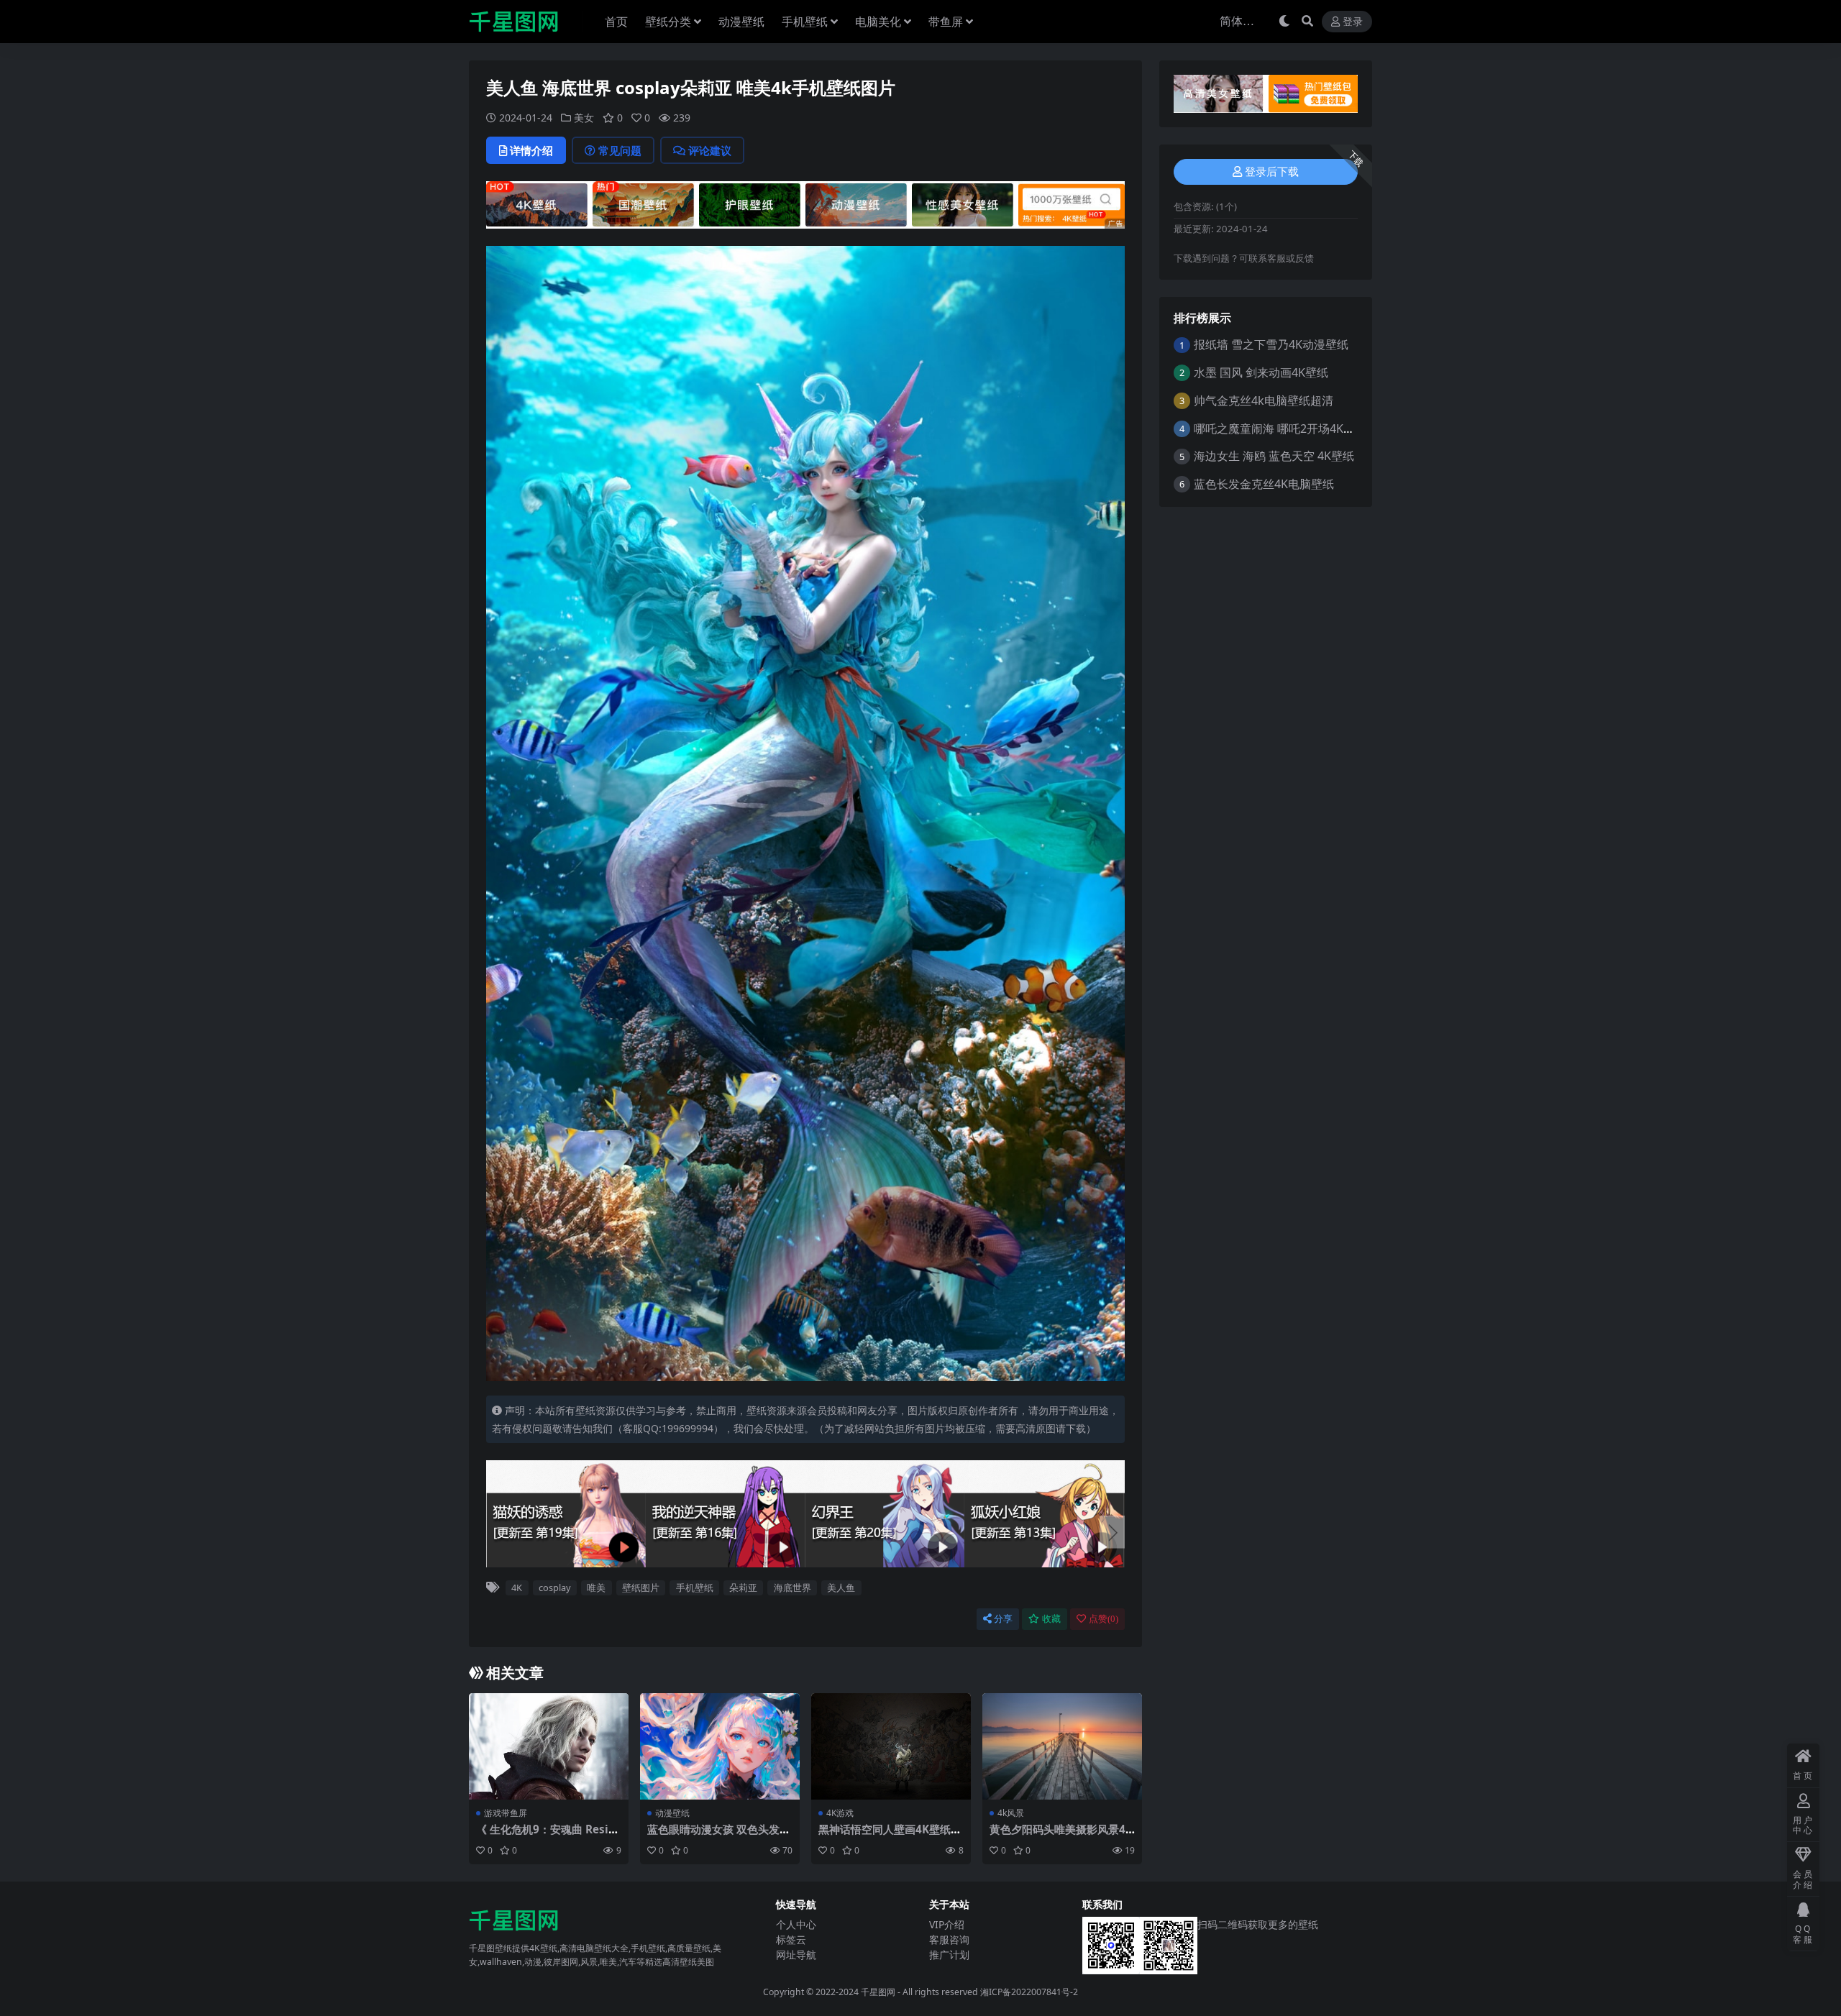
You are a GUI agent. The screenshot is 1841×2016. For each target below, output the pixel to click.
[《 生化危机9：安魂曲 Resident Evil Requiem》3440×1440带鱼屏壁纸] (549, 1746)
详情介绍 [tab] (531, 150)
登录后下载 (1272, 172)
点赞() (1104, 1619)
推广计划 (949, 1955)
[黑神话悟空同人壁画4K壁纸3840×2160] (891, 1746)
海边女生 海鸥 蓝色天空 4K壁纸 (1274, 456)
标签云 (791, 1939)
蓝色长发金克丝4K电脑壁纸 (1264, 484)
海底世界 (792, 1587)
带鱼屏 (946, 22)
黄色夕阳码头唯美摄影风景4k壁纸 (1061, 1836)
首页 (616, 22)
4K (517, 1587)
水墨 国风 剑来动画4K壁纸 (1261, 372)
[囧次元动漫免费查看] (805, 203)
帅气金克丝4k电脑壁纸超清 (1264, 400)
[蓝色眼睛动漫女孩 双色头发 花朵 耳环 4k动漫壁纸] (720, 1746)
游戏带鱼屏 (506, 1813)
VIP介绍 (947, 1924)
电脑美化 (878, 22)
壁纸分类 (668, 22)
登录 (1353, 22)
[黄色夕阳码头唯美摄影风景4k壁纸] (1062, 1746)
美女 (584, 118)
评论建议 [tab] (710, 150)
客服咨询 (949, 1939)
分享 (1003, 1619)
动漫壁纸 (741, 22)
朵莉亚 (743, 1587)
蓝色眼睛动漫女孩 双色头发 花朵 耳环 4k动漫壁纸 (713, 1836)
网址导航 (796, 1955)
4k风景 (1011, 1813)
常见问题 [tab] (620, 150)
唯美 (596, 1587)
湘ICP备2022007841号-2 (1029, 1992)
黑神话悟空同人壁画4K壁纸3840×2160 (891, 1836)
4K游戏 (840, 1813)
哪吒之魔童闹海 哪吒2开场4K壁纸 (1280, 429)
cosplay (555, 1587)
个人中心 (796, 1924)
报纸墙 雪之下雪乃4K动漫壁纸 (1271, 344)
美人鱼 (841, 1587)
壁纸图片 (641, 1587)
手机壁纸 (805, 22)
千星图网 (877, 1992)
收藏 (1051, 1619)
